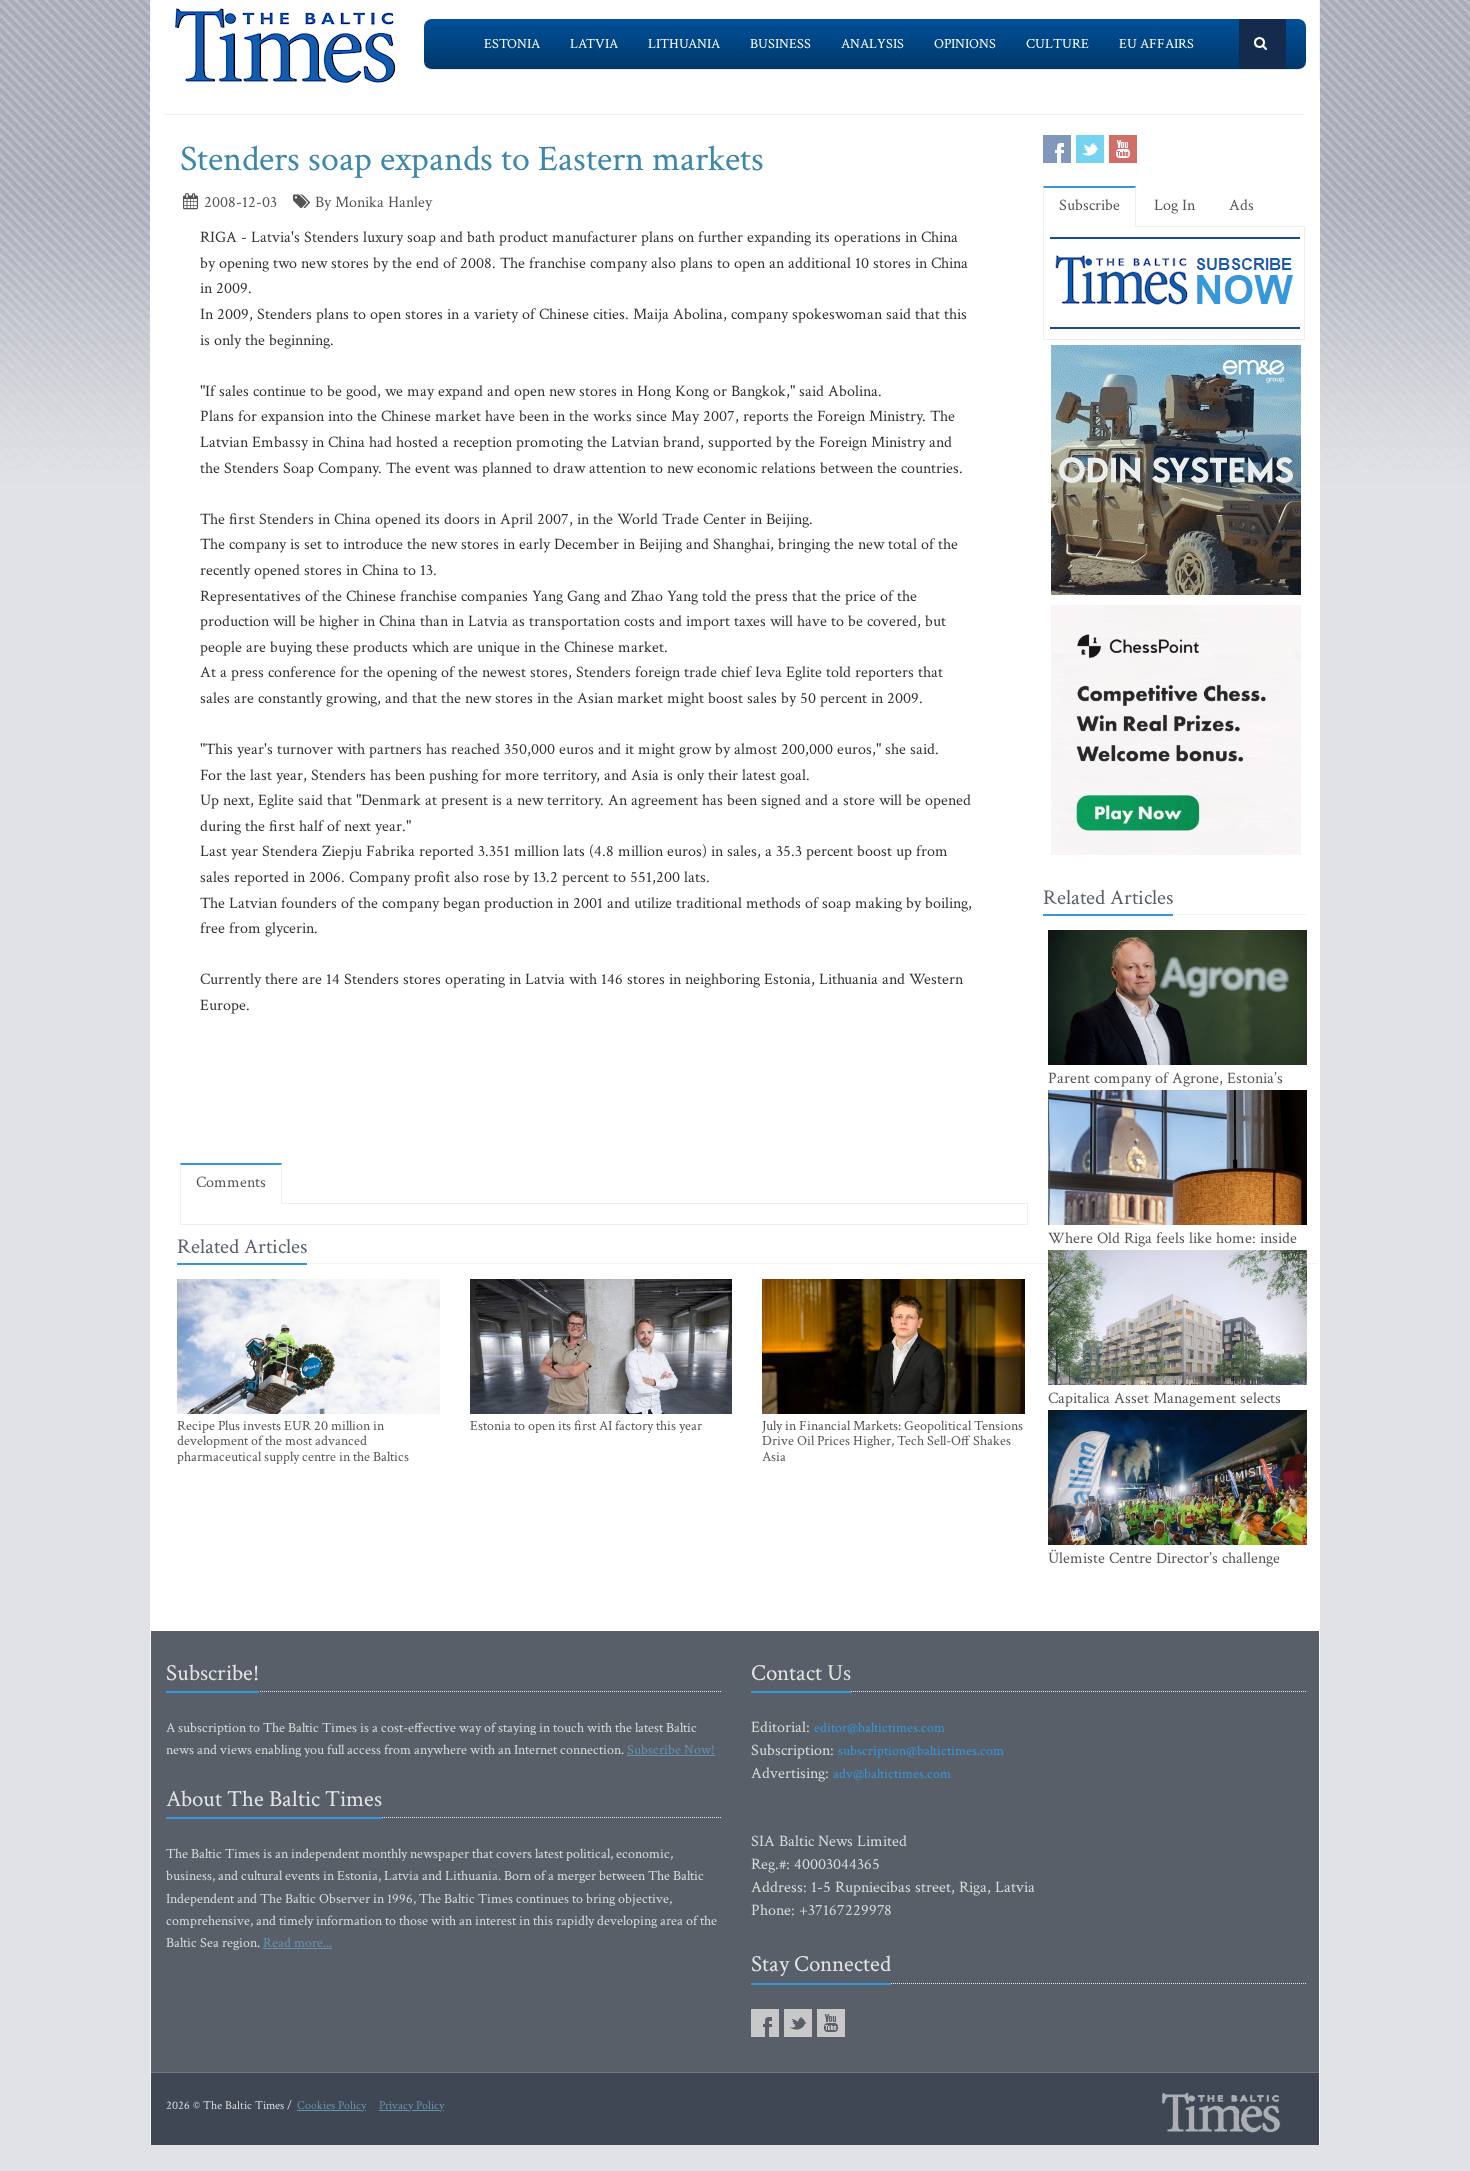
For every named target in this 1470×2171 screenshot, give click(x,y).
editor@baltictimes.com (879, 1728)
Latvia (594, 44)
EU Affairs (1156, 44)
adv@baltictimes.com (892, 1774)
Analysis (872, 44)
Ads (1241, 205)
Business (780, 44)
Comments (231, 1182)
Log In (1174, 205)
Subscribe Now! (671, 1750)
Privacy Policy (411, 2105)
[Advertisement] (604, 1089)
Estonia (512, 44)
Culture (1057, 44)
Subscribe (1089, 205)
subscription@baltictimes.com (921, 1751)
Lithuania (684, 44)
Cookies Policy (331, 2105)
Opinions (965, 44)
